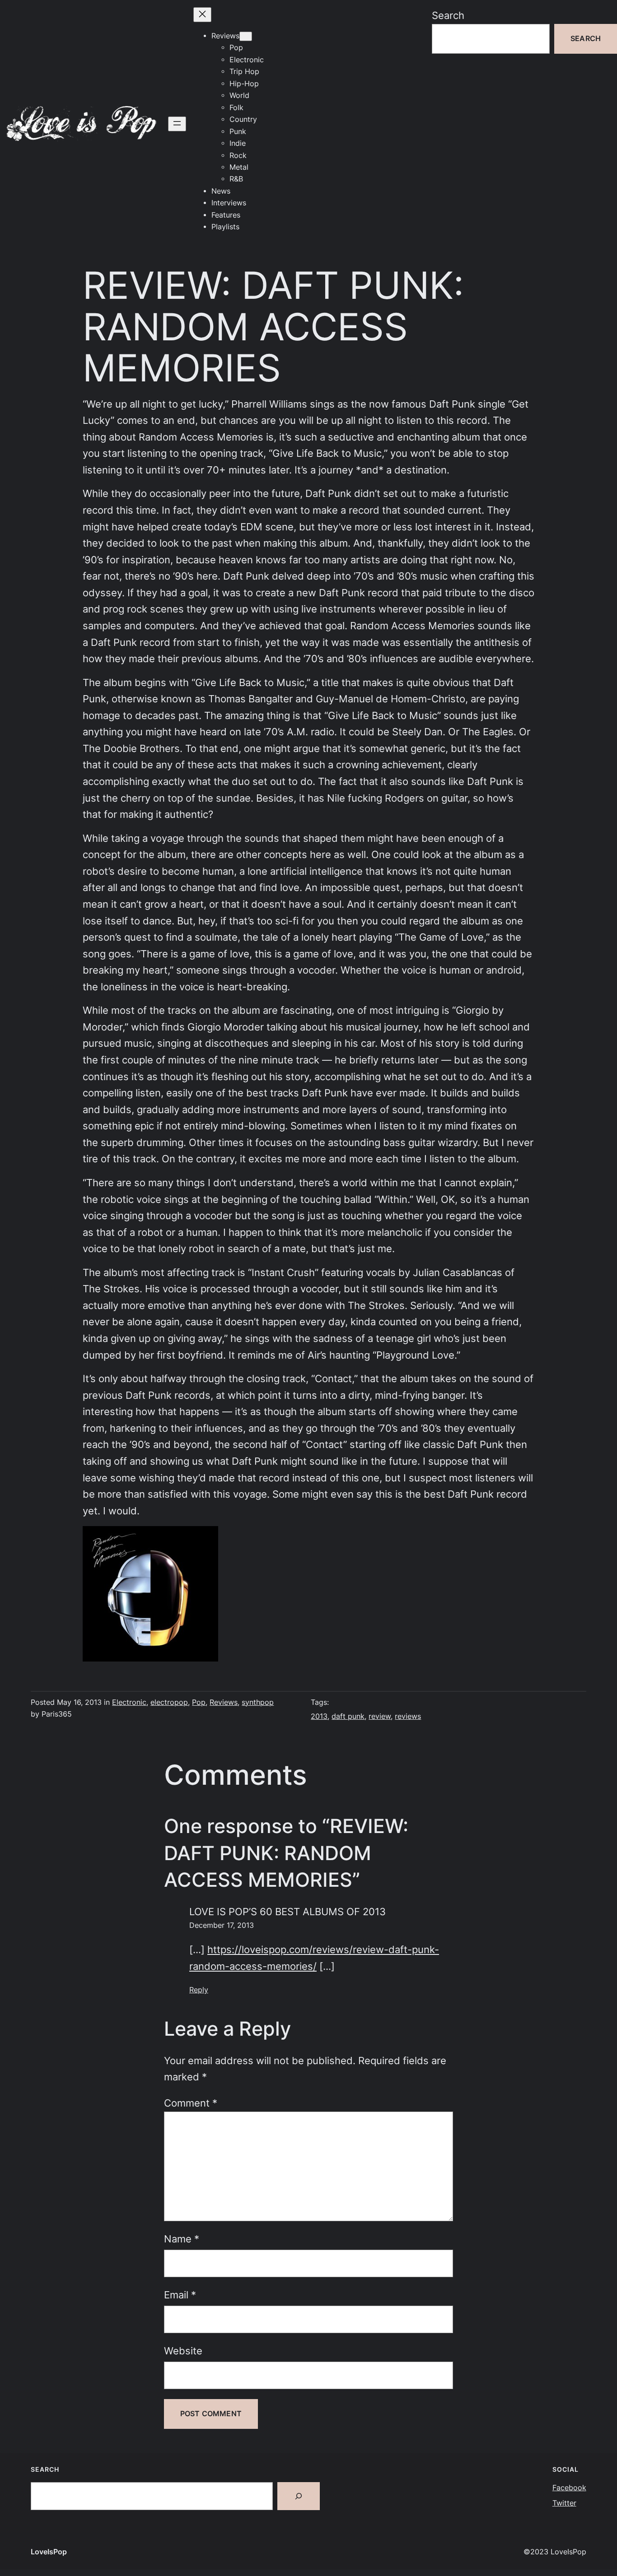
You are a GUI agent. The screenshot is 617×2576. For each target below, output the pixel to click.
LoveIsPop (49, 2552)
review (380, 1716)
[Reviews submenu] (246, 36)
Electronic (129, 1702)
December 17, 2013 (222, 1925)
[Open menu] (177, 124)
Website (183, 2351)
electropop (169, 1702)
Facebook (569, 2488)
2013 (319, 1716)
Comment (191, 2103)
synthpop (258, 1702)
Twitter (564, 2503)
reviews (408, 1716)
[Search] (299, 2496)
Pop (199, 1702)
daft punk (348, 1716)
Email (180, 2295)
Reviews (224, 1702)
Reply (199, 1990)
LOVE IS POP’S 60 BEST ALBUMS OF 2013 (287, 1912)
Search (448, 15)
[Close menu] (202, 15)
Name (182, 2239)
